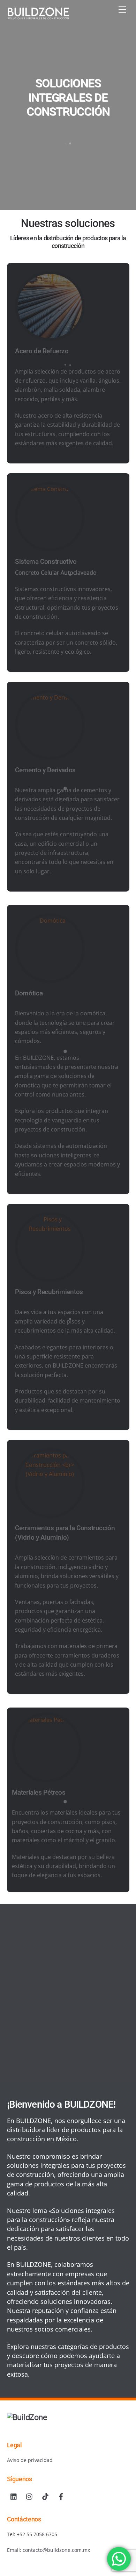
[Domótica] (50, 921)
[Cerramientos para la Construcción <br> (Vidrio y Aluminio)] (50, 1455)
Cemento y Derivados (45, 770)
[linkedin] (14, 2496)
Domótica (29, 993)
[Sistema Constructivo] (50, 489)
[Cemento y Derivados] (50, 697)
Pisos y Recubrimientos (49, 1292)
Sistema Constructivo (46, 562)
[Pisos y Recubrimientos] (50, 1219)
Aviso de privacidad (30, 2460)
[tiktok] (45, 2496)
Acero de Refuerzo (42, 351)
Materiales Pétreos (39, 1792)
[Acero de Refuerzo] (50, 336)
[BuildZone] (38, 16)
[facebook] (61, 2496)
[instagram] (30, 2496)
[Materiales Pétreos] (47, 1720)
